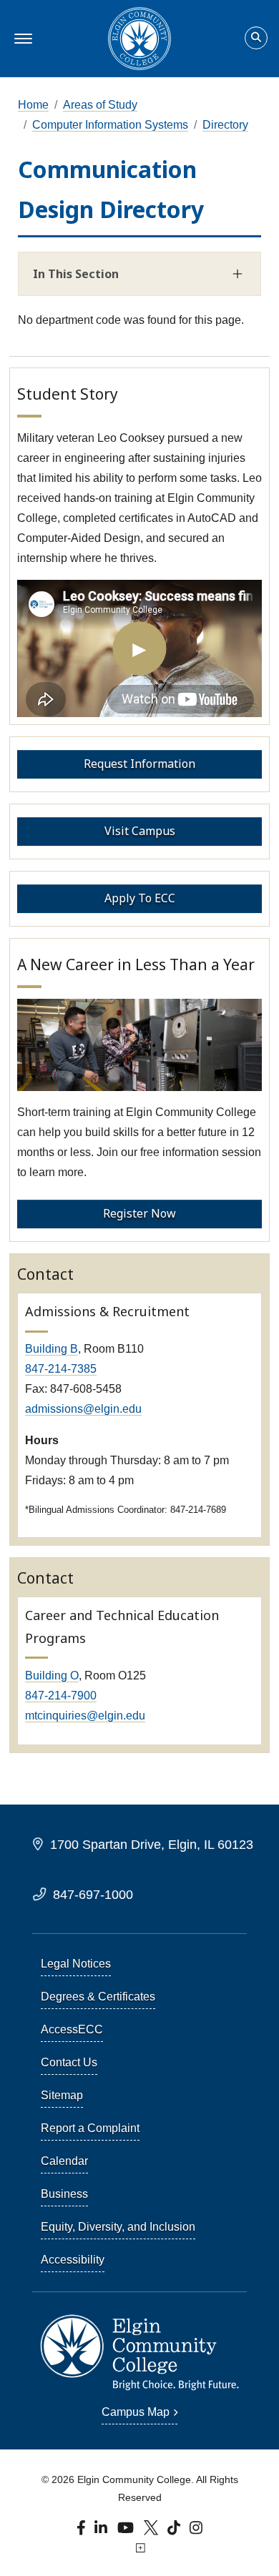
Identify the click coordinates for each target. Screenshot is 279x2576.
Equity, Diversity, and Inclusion (118, 2227)
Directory (225, 125)
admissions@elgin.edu (83, 1409)
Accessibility (73, 2260)
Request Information (139, 764)
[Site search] (256, 38)
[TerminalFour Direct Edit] (139, 2548)
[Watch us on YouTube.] (127, 2531)
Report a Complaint (90, 2128)
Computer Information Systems (110, 125)
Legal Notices (76, 1964)
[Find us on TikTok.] (176, 2531)
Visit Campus (140, 831)
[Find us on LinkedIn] (102, 2531)
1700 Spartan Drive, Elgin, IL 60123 (152, 1844)
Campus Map (136, 2412)
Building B (52, 1349)
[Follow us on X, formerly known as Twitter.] (152, 2531)
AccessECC (72, 2029)
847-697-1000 (93, 1894)
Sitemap (62, 2095)
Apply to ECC (140, 898)
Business (64, 2194)
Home (33, 105)
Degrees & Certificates (98, 1997)
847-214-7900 (61, 1696)
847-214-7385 (61, 1369)
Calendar (64, 2161)
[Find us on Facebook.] (83, 2531)
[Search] (256, 39)
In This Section (76, 274)
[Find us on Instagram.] (196, 2531)
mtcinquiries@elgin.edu (85, 1716)
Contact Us (69, 2062)
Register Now (139, 1213)
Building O (52, 1676)
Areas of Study (100, 105)
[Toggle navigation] (21, 39)
